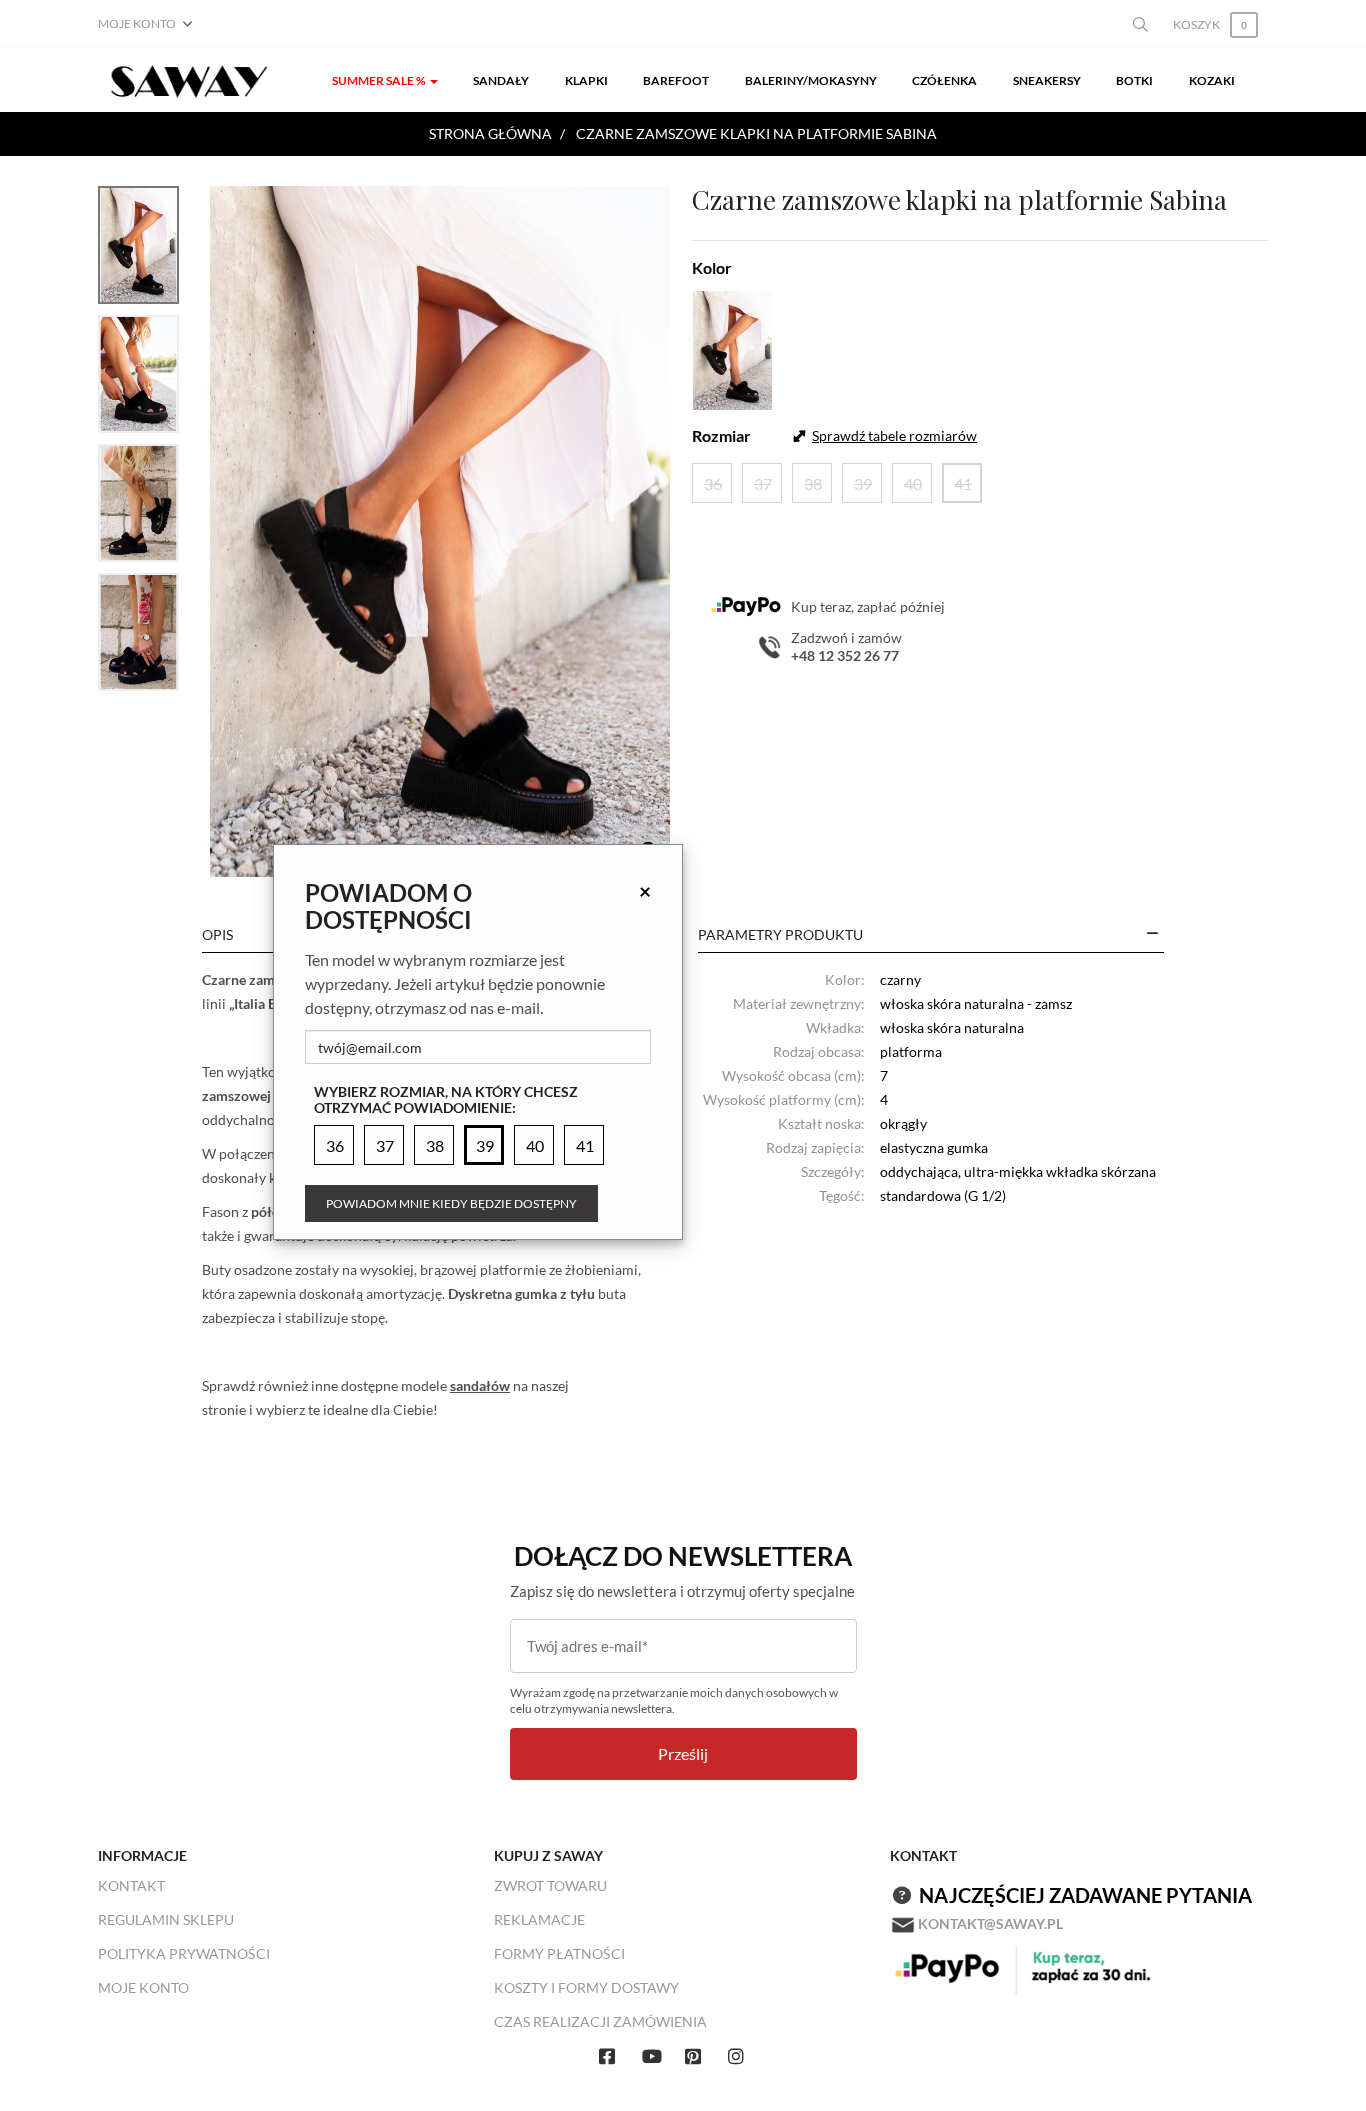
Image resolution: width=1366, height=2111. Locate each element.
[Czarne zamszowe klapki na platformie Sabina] (440, 531)
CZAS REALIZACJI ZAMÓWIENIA (600, 2021)
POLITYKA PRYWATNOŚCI (184, 1953)
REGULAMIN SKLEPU (166, 1919)
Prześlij (683, 1753)
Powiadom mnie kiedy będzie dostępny (451, 1203)
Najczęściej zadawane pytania (1085, 1895)
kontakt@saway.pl (990, 1923)
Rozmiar (721, 435)
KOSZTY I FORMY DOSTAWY (586, 1987)
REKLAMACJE (539, 1919)
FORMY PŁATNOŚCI (559, 1953)
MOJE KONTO (143, 1987)
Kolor (712, 267)
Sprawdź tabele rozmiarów (894, 435)
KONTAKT (131, 1885)
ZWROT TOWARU (550, 1885)
